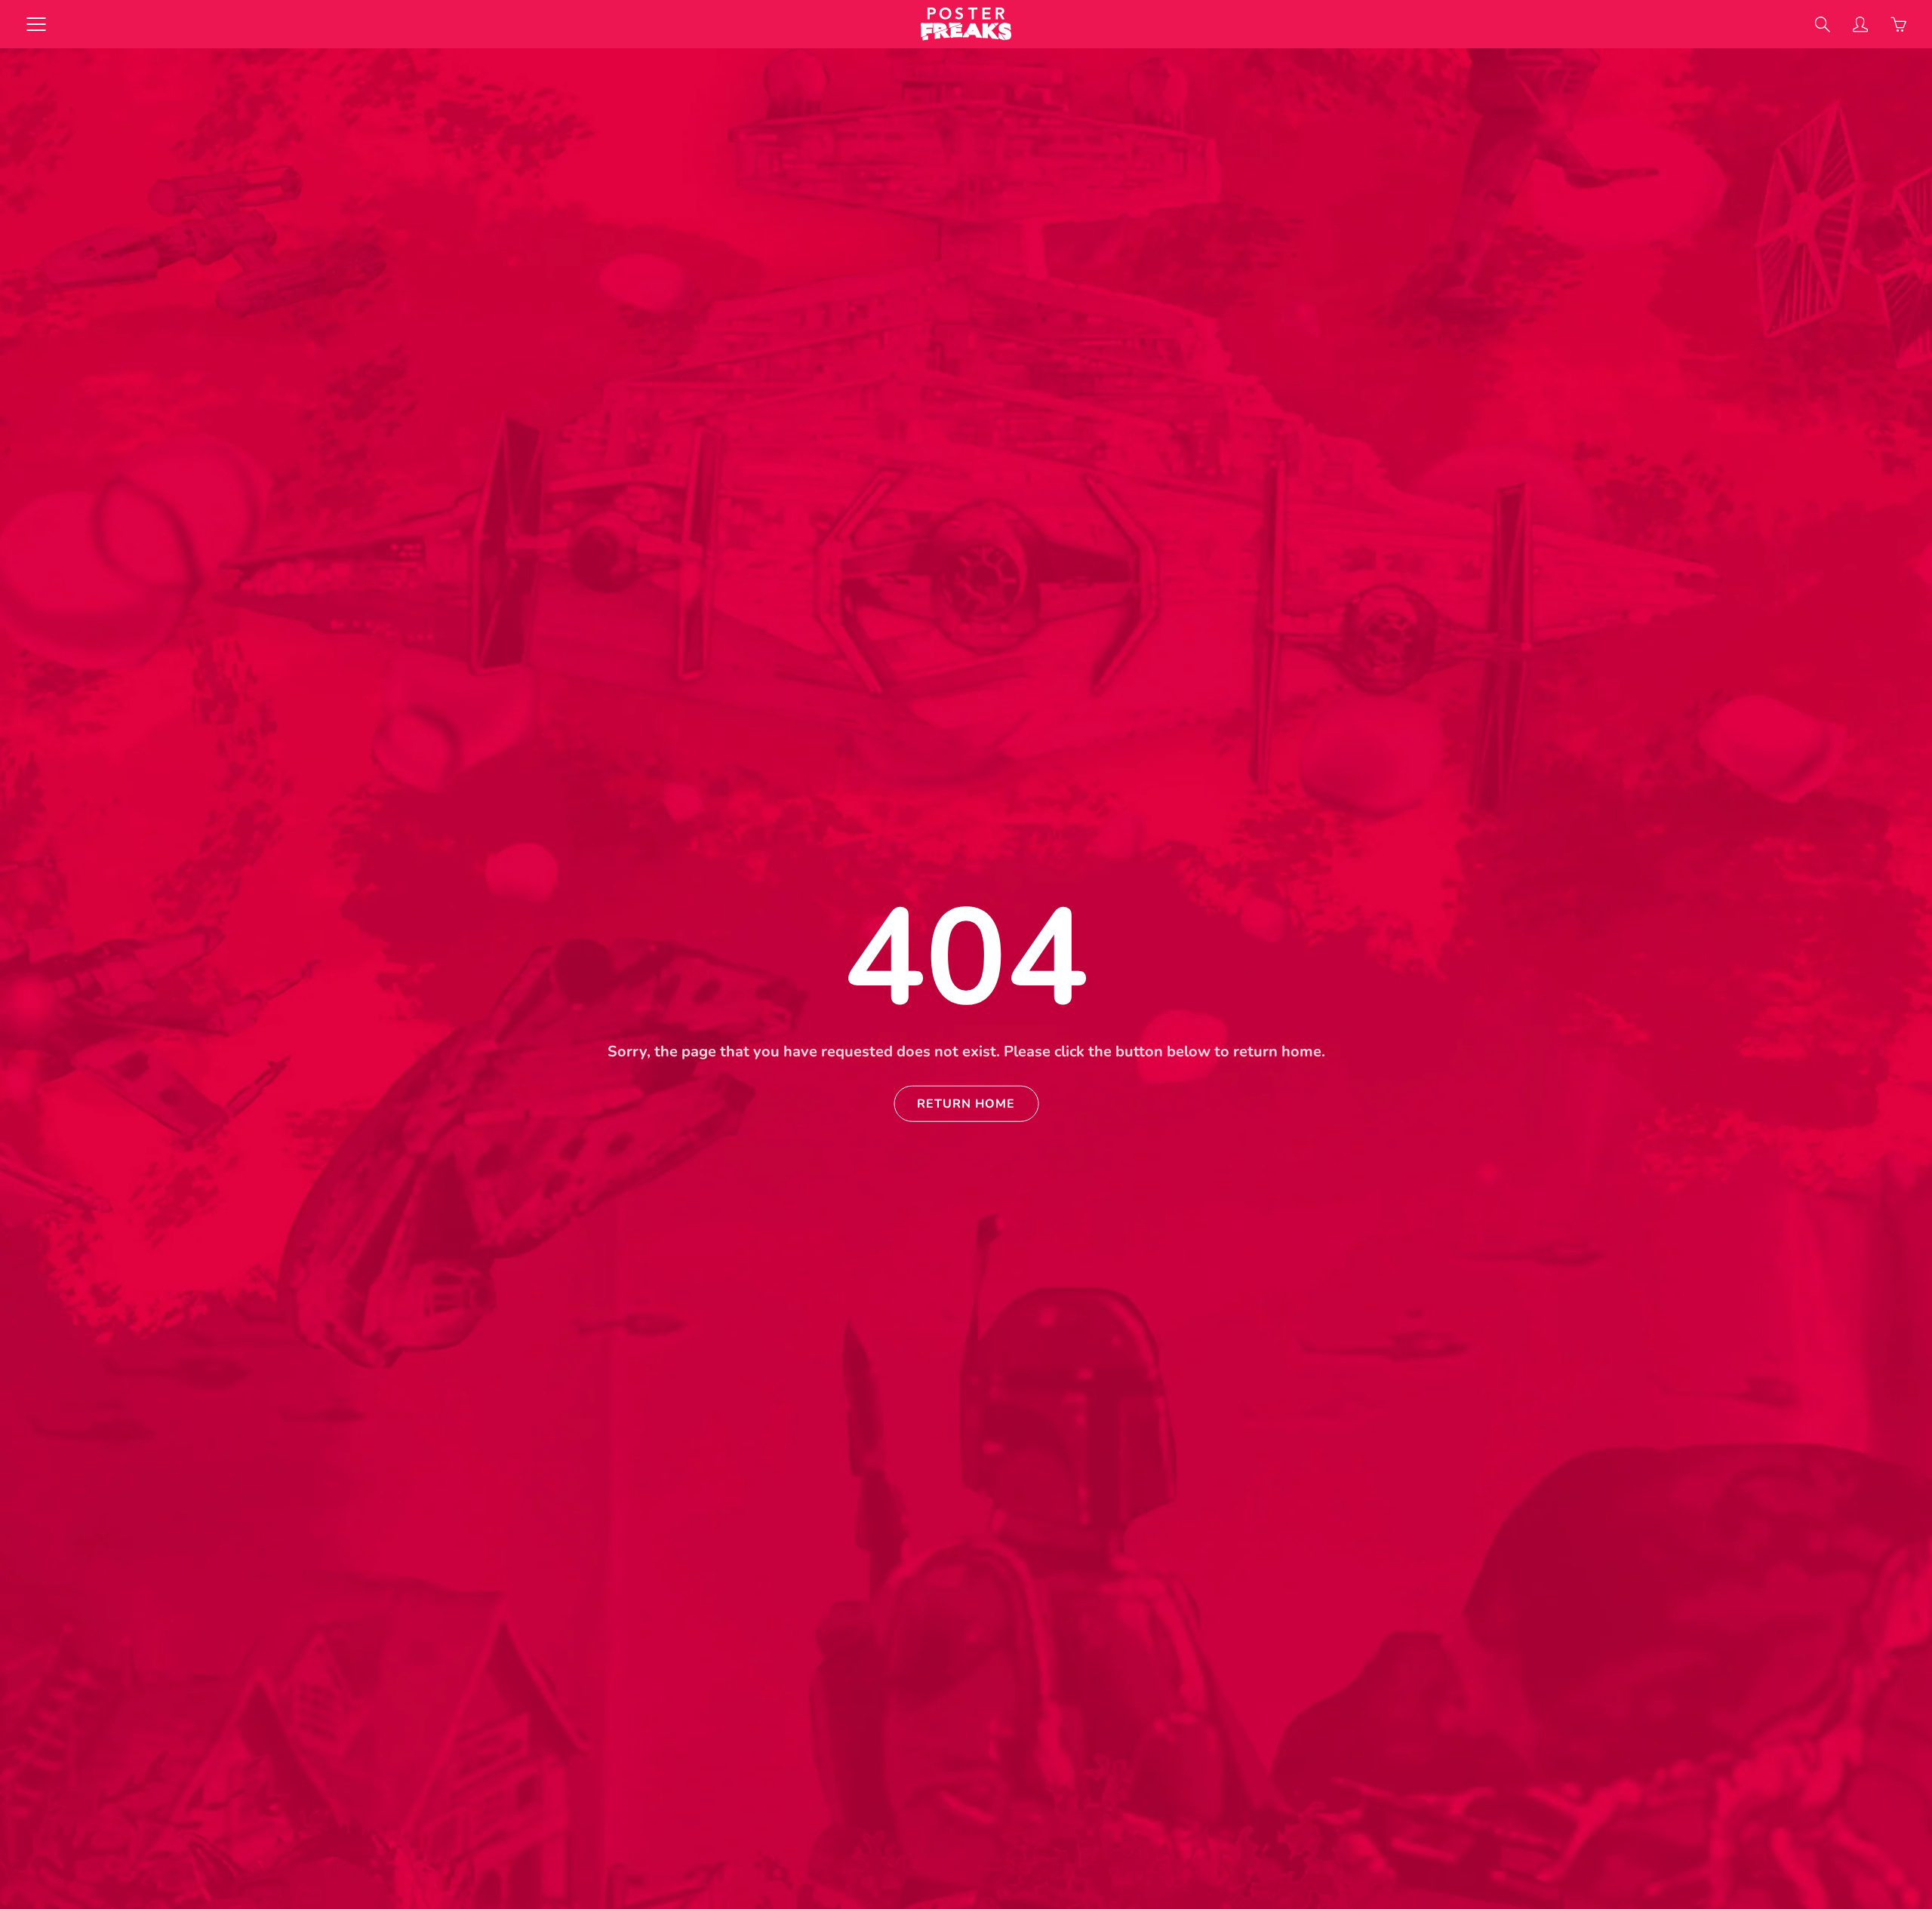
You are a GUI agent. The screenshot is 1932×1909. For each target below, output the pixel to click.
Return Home (966, 1103)
